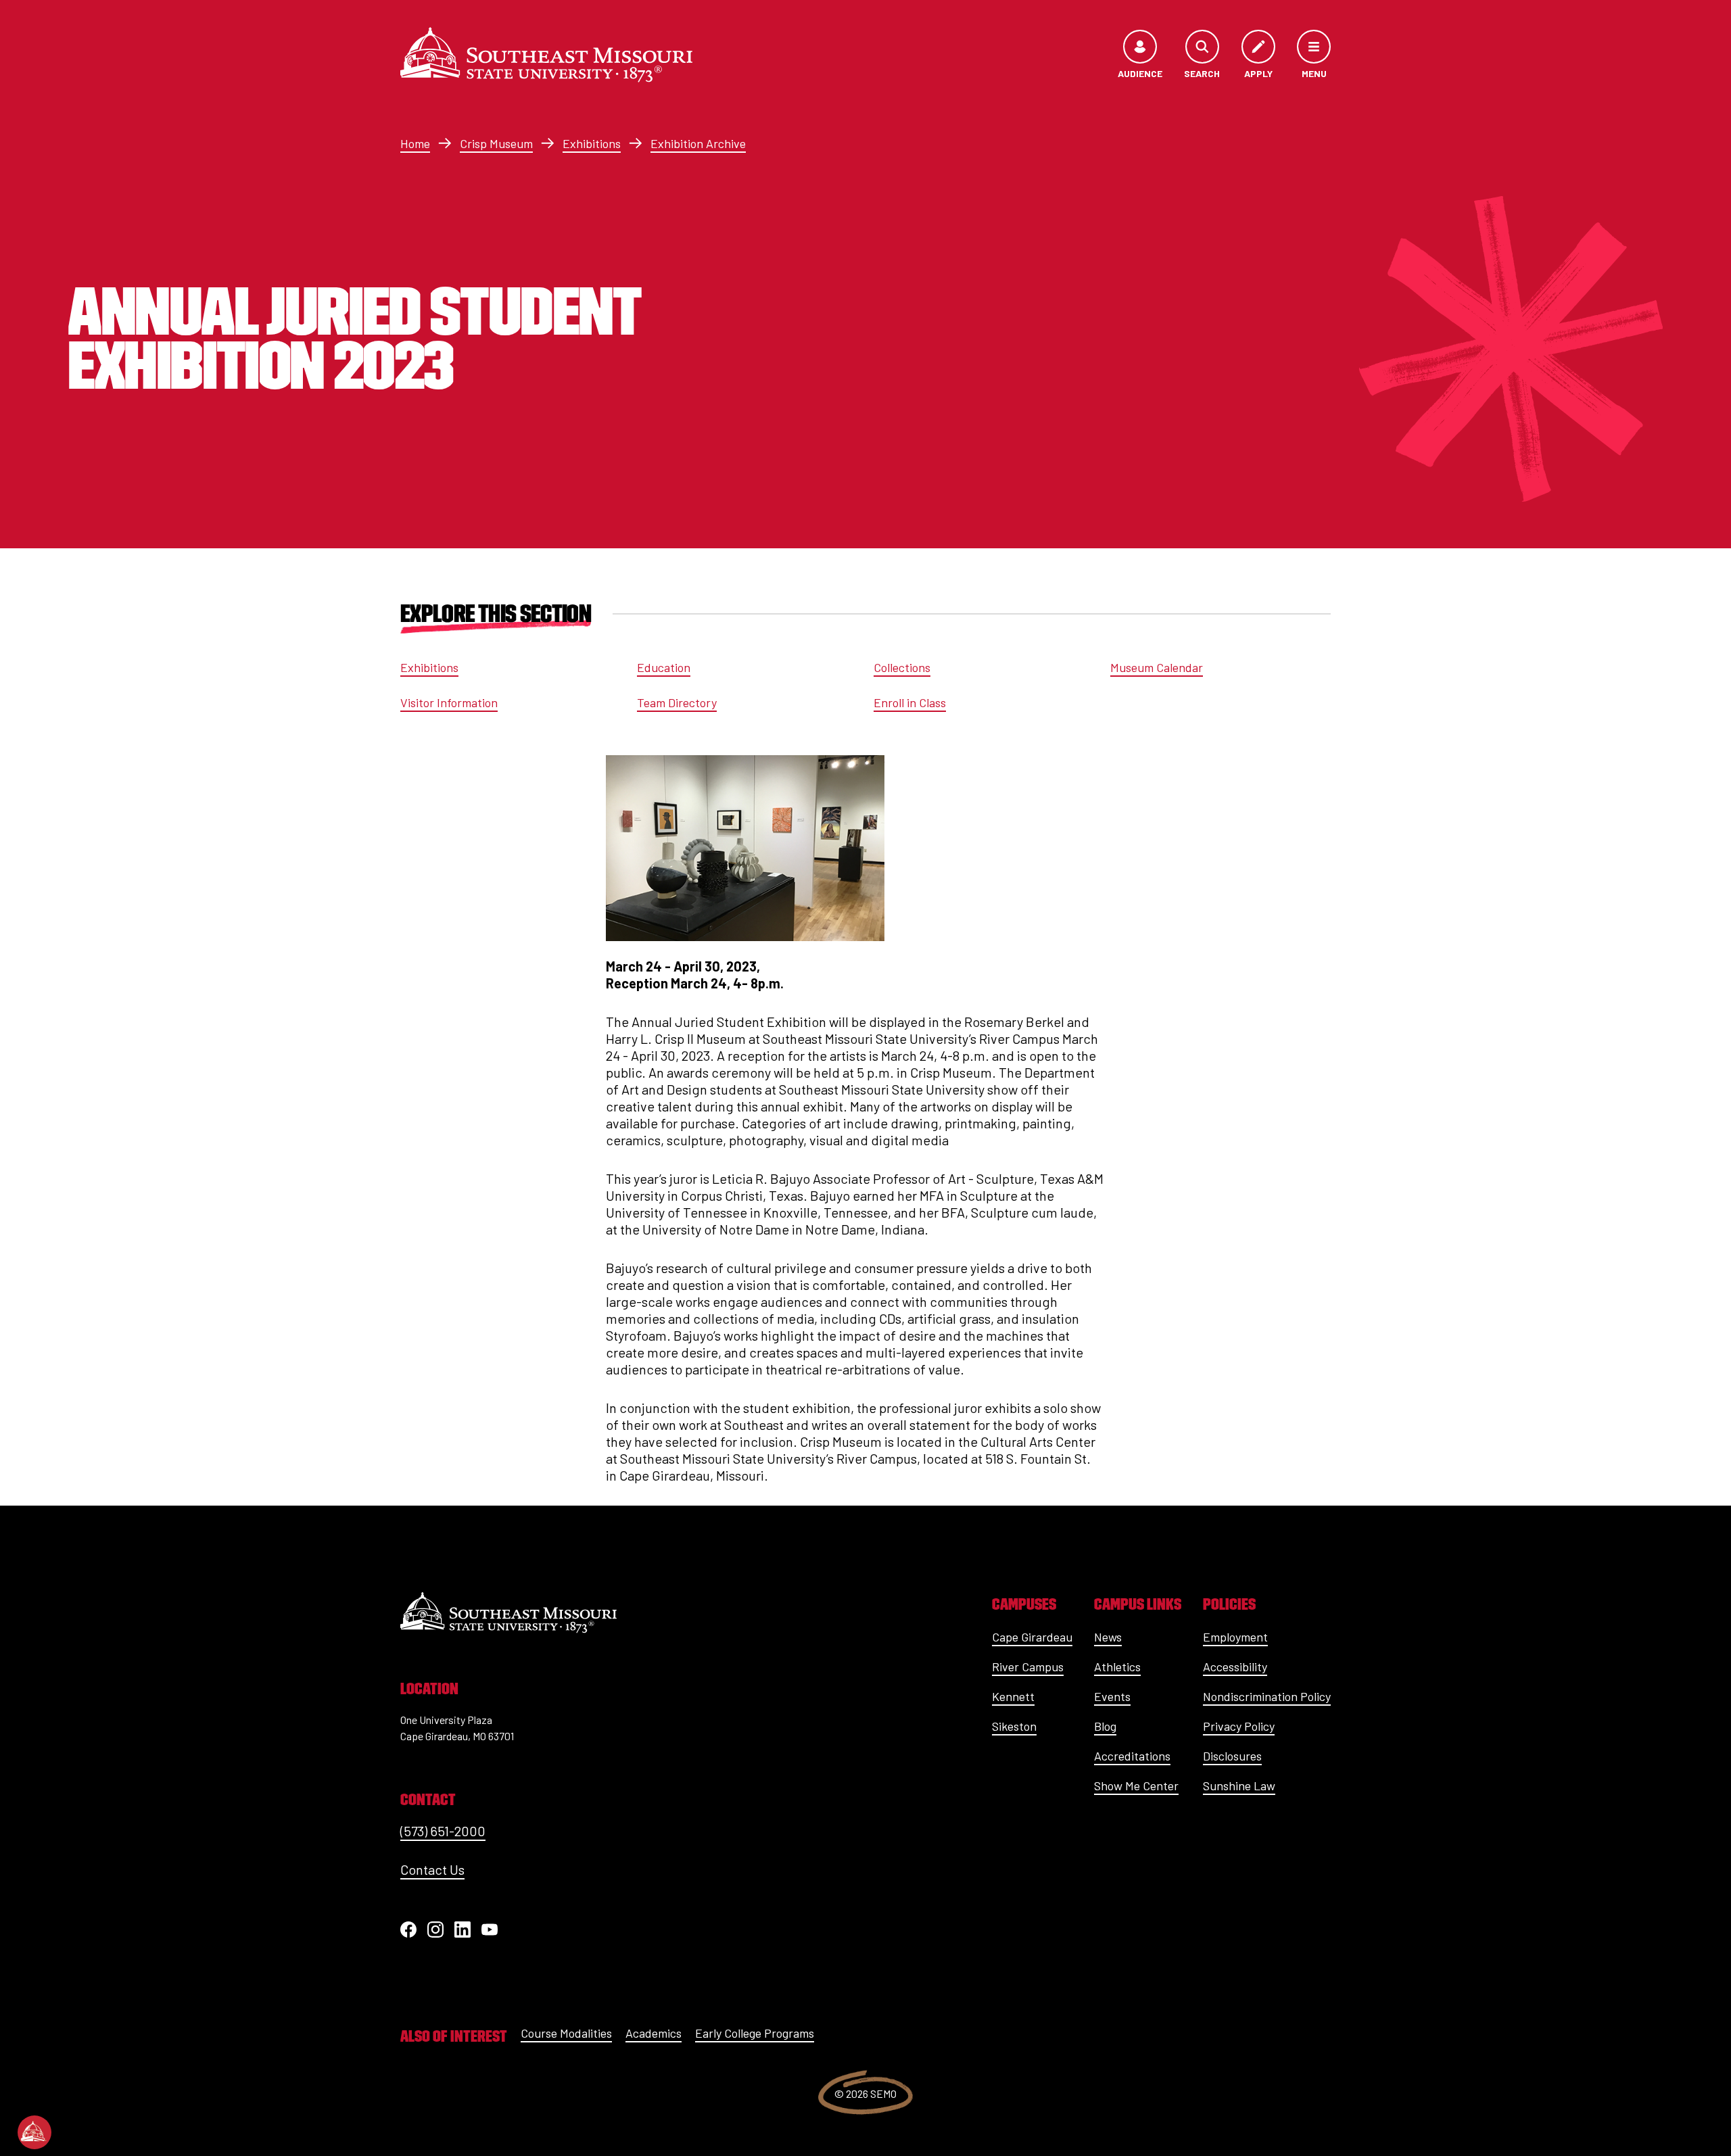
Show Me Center (1136, 1786)
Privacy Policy (1239, 1726)
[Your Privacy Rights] (34, 2132)
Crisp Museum (496, 143)
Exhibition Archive (698, 143)
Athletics (1117, 1667)
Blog (1105, 1726)
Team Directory (677, 702)
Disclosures (1232, 1756)
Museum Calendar (1157, 667)
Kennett (1013, 1696)
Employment (1235, 1637)
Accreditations (1132, 1756)
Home (415, 143)
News (1108, 1637)
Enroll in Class (910, 702)
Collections (902, 667)
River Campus (1028, 1667)
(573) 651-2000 (443, 1831)
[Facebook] (408, 1930)
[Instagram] (435, 1930)
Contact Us (432, 1869)
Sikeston (1014, 1726)
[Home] (546, 55)
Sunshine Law (1239, 1786)
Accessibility (1235, 1667)
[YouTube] (490, 1930)
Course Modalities (566, 2033)
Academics (654, 2033)
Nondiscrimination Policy (1267, 1696)
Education (664, 667)
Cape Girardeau (1032, 1637)
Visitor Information (449, 702)
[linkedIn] (463, 1930)
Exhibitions (592, 143)
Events (1112, 1696)
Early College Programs (755, 2033)
